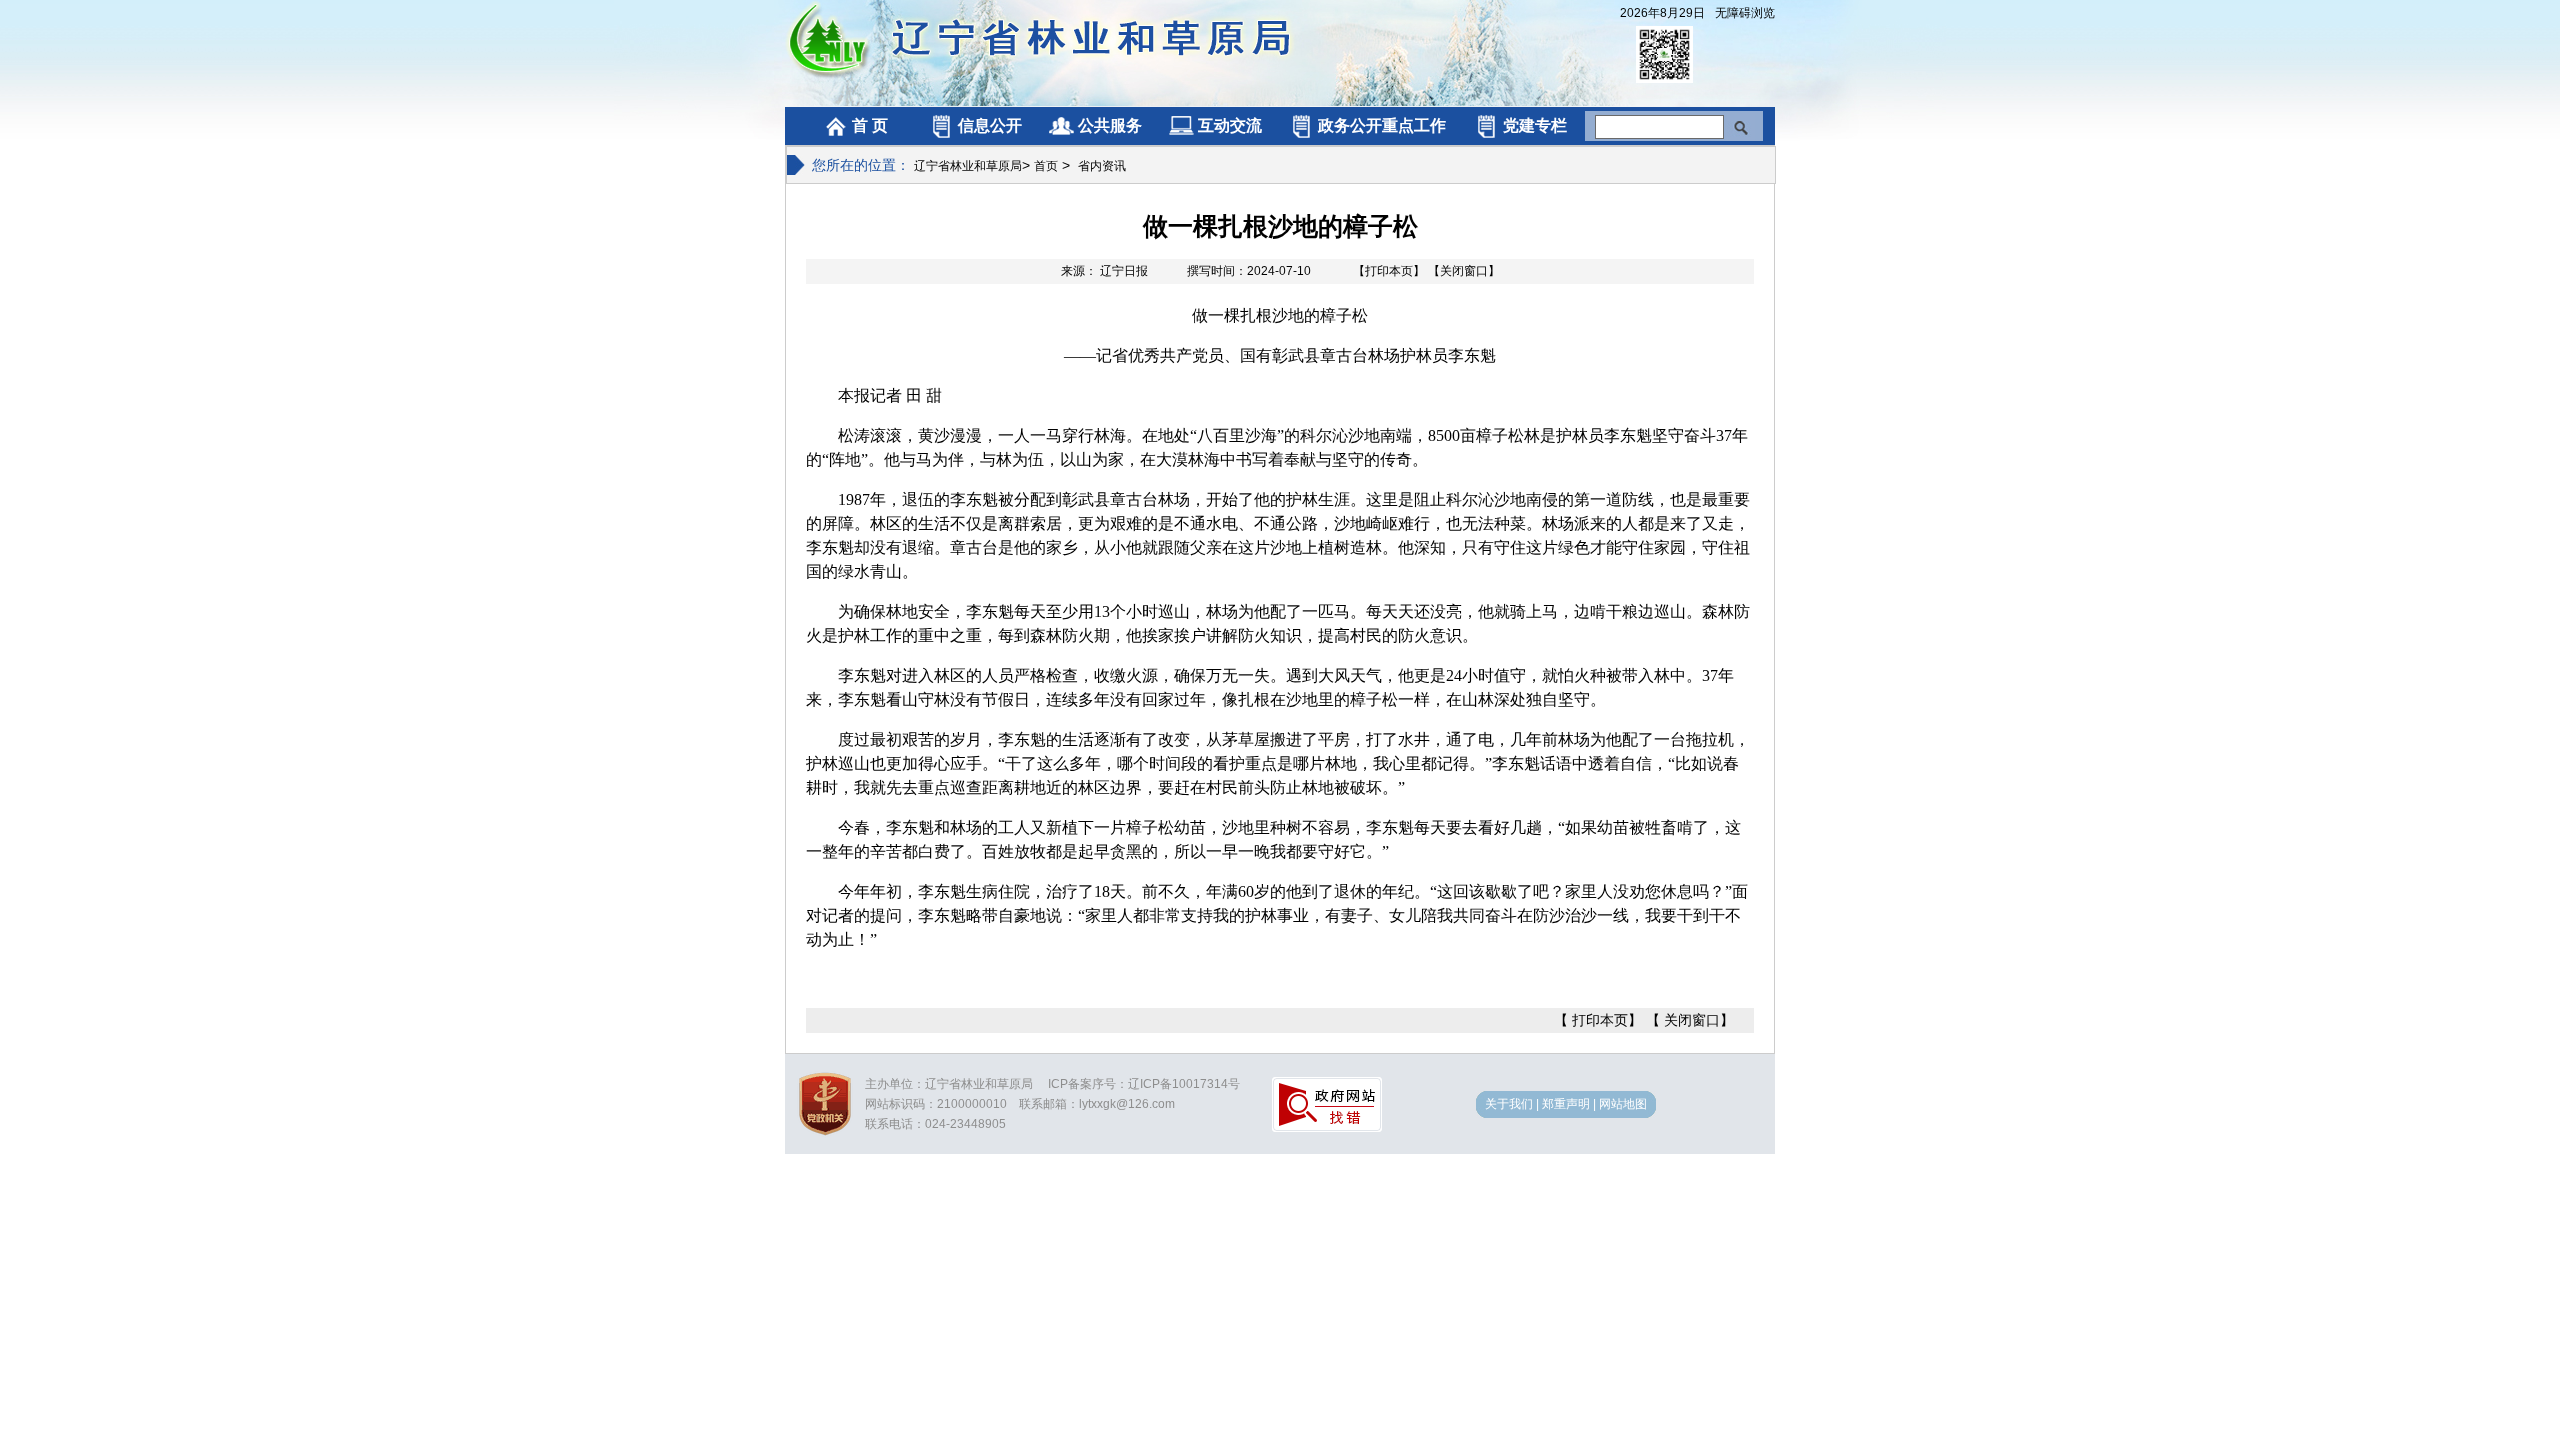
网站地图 (1623, 1104)
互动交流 (1230, 125)
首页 (1046, 166)
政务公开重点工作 (1382, 125)
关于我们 (1509, 1104)
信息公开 (990, 125)
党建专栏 (1535, 125)
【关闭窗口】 (1464, 271)
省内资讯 (1102, 166)
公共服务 (1110, 125)
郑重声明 (1566, 1104)
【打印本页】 (1389, 271)
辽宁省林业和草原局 (968, 166)
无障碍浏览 (1745, 13)
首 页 (870, 125)
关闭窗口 (1692, 1020)
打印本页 (1600, 1020)
